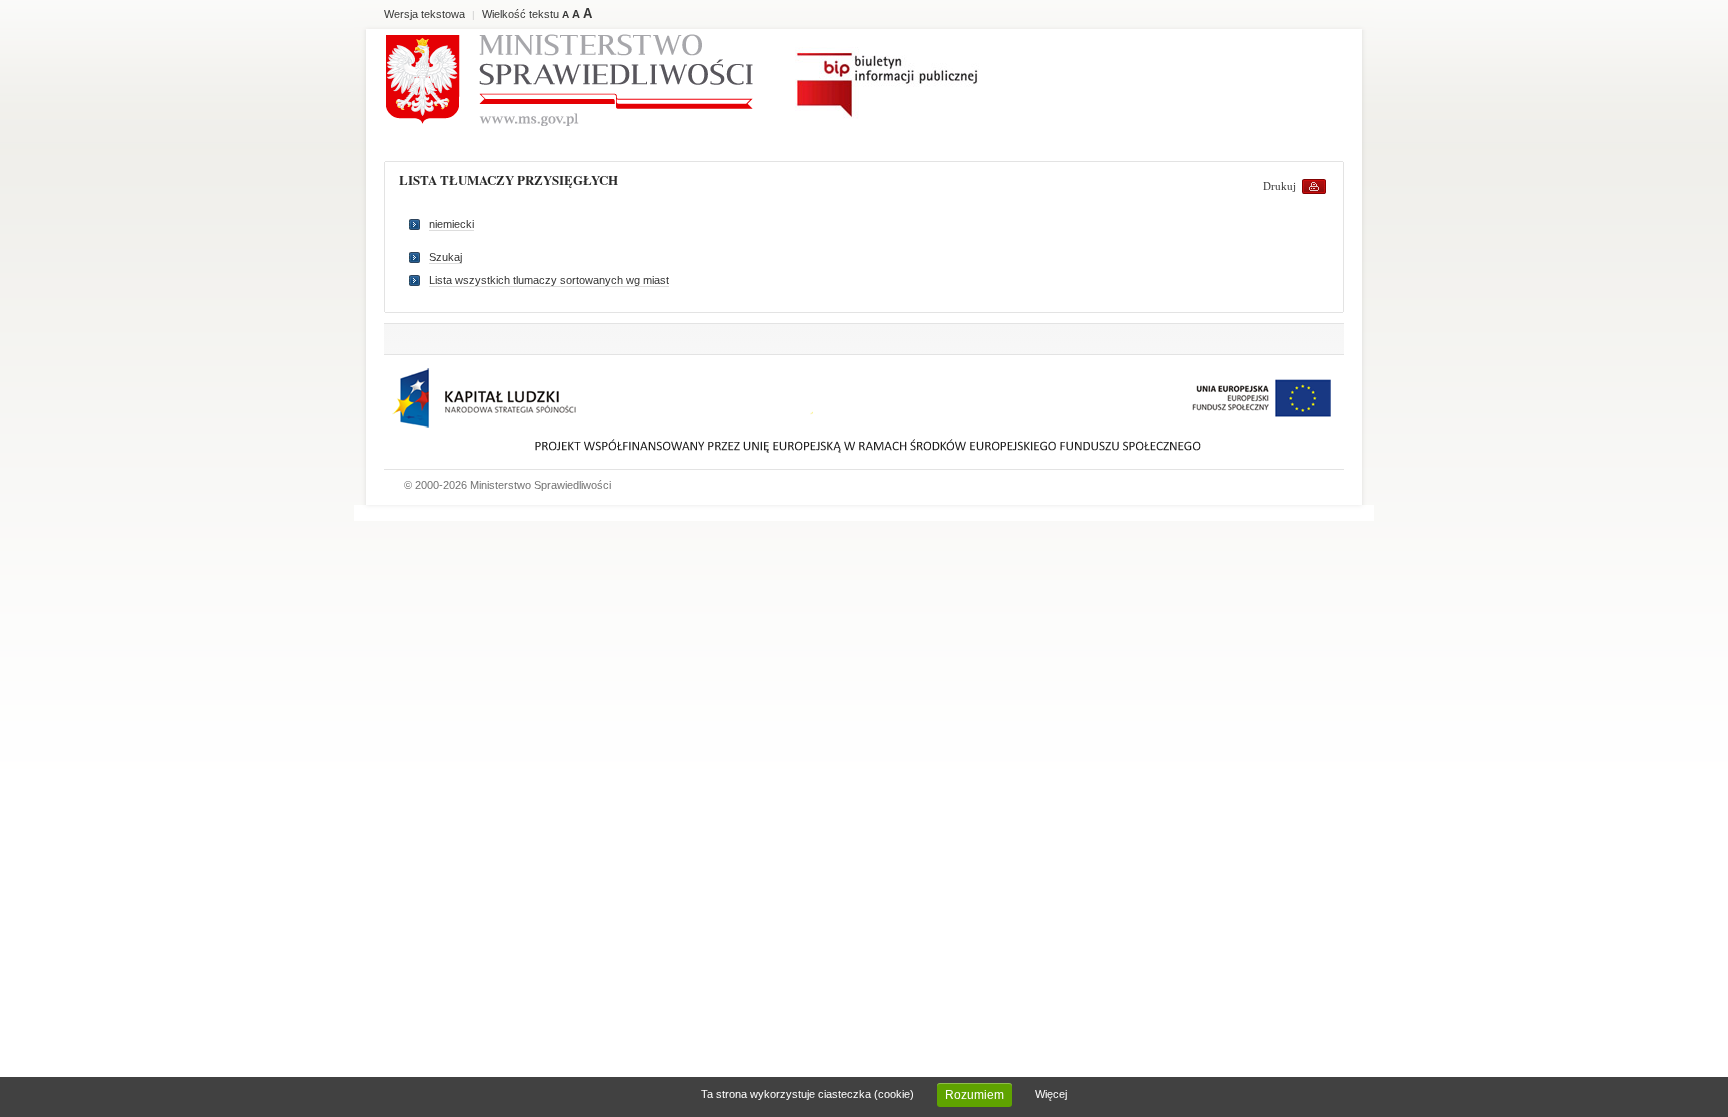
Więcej (1051, 1094)
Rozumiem (974, 1095)
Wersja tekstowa (424, 14)
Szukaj (445, 257)
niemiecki (451, 224)
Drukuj (1279, 186)
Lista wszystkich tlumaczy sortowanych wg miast (549, 280)
